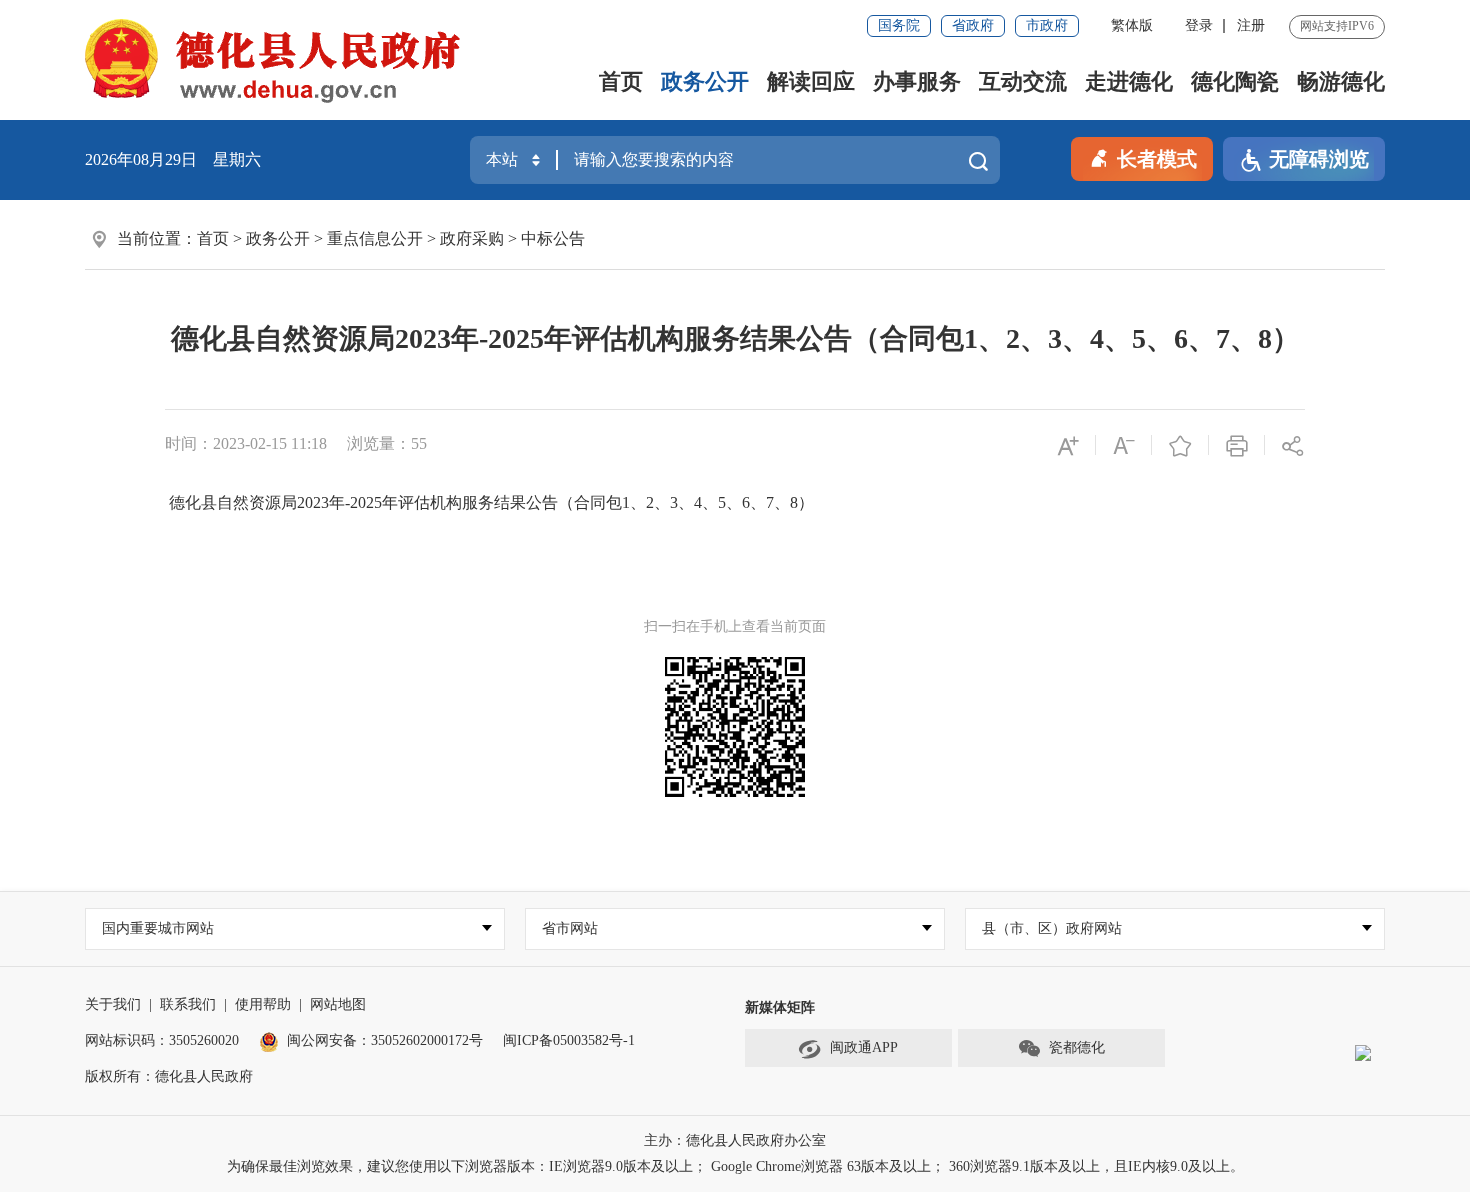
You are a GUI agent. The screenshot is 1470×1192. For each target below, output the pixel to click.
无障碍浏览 (1319, 159)
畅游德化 (1341, 81)
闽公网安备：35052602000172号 (385, 1040)
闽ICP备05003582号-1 (569, 1040)
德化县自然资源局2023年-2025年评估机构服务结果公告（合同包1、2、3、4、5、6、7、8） (489, 502)
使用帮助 (263, 1004)
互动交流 (1023, 81)
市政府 (1047, 25)
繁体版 (1132, 25)
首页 (621, 81)
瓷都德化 (1077, 1047)
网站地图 (338, 1004)
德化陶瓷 (1235, 81)
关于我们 (113, 1004)
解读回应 (811, 81)
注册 (1251, 25)
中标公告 (553, 238)
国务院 (899, 25)
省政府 (973, 25)
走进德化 (1129, 81)
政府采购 (472, 238)
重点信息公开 (375, 238)
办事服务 (917, 81)
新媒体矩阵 (780, 1007)
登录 (1199, 25)
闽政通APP (864, 1047)
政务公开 (705, 81)
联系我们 (188, 1004)
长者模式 (1157, 159)
